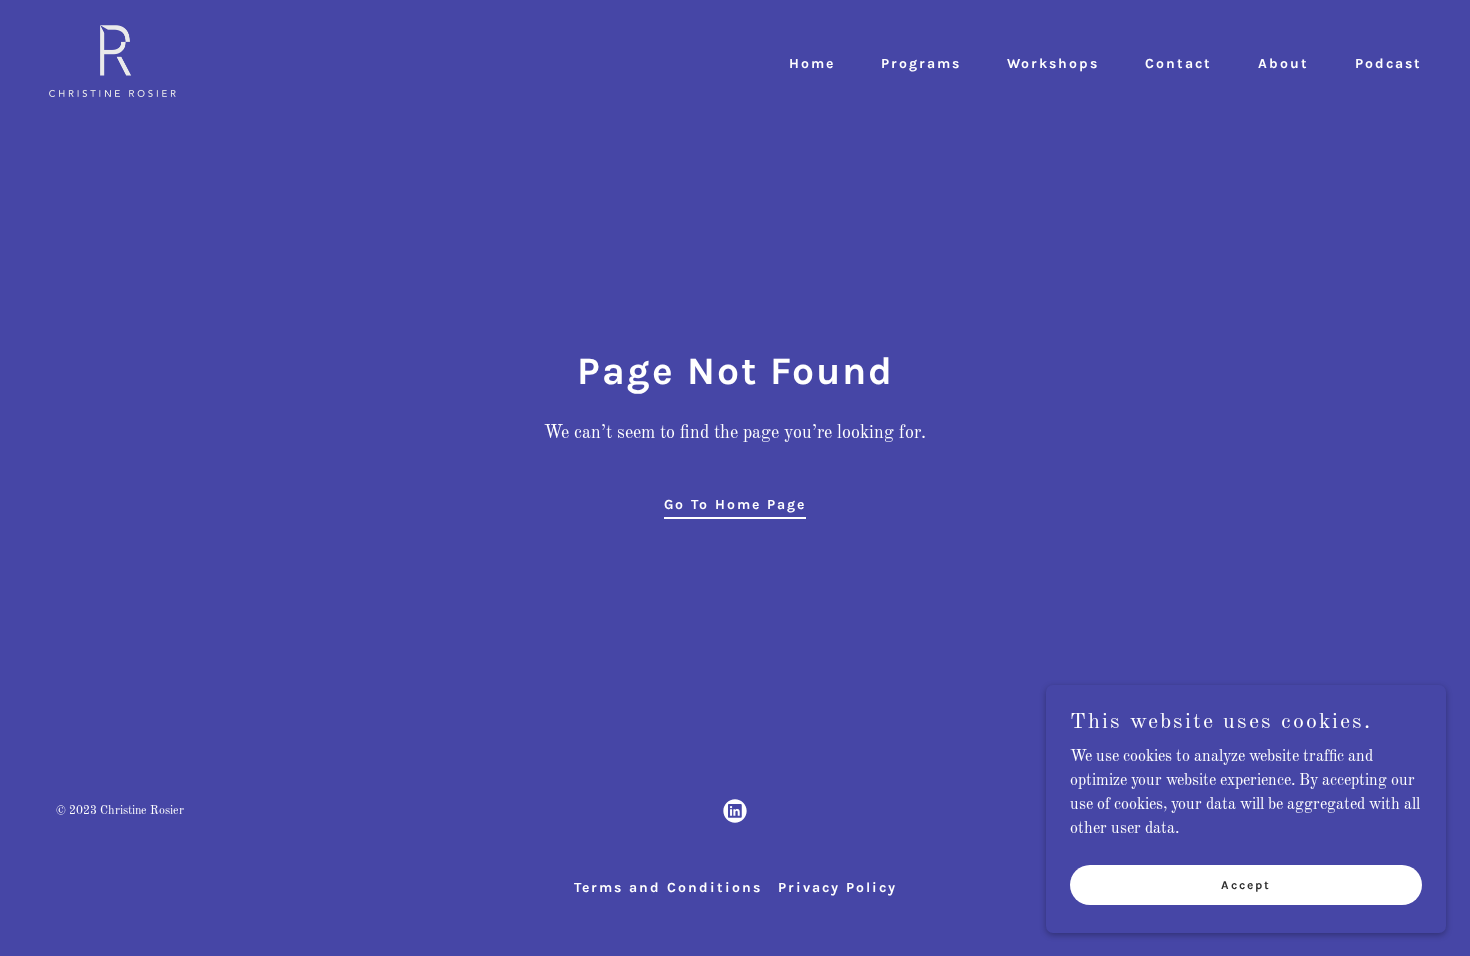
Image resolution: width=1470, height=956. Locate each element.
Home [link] (812, 63)
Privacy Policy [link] (837, 887)
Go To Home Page (735, 504)
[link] (112, 61)
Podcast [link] (1388, 63)
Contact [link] (1178, 63)
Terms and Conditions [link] (668, 887)
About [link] (1283, 63)
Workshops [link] (1053, 63)
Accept (1246, 884)
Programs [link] (921, 63)
